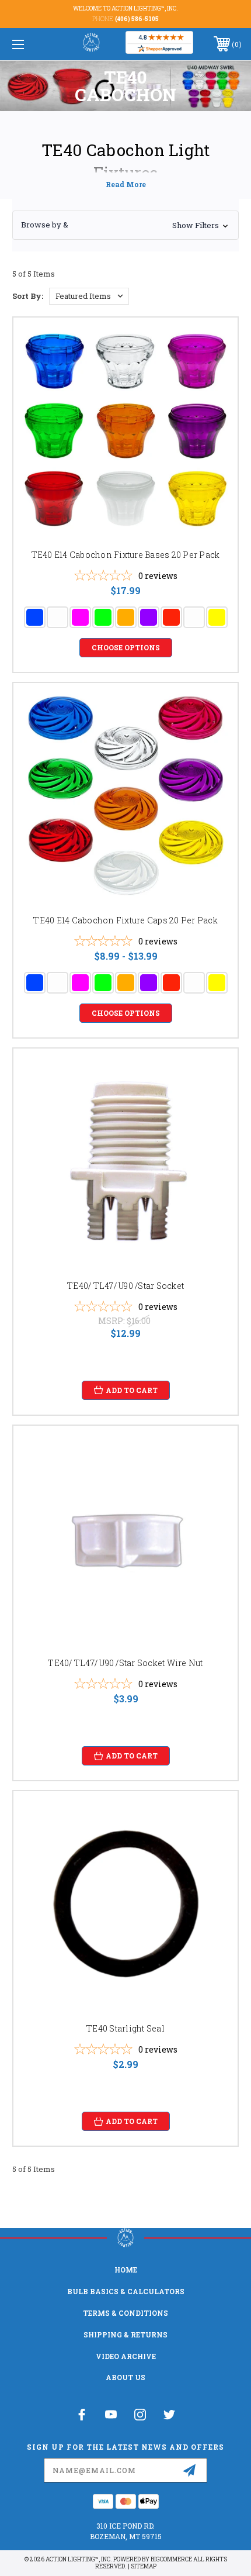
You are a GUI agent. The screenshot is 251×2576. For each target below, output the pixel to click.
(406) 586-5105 (137, 19)
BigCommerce (171, 2559)
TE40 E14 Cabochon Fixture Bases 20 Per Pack (126, 555)
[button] (125, 225)
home (126, 2270)
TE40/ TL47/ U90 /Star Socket (125, 1286)
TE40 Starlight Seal (125, 2028)
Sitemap (144, 2566)
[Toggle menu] (35, 44)
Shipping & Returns (125, 2334)
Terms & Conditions (125, 2313)
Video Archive (126, 2356)
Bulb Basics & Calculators (126, 2291)
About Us (125, 2377)
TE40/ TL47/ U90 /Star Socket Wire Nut (125, 1663)
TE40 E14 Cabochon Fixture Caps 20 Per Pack (125, 920)
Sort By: (28, 296)
